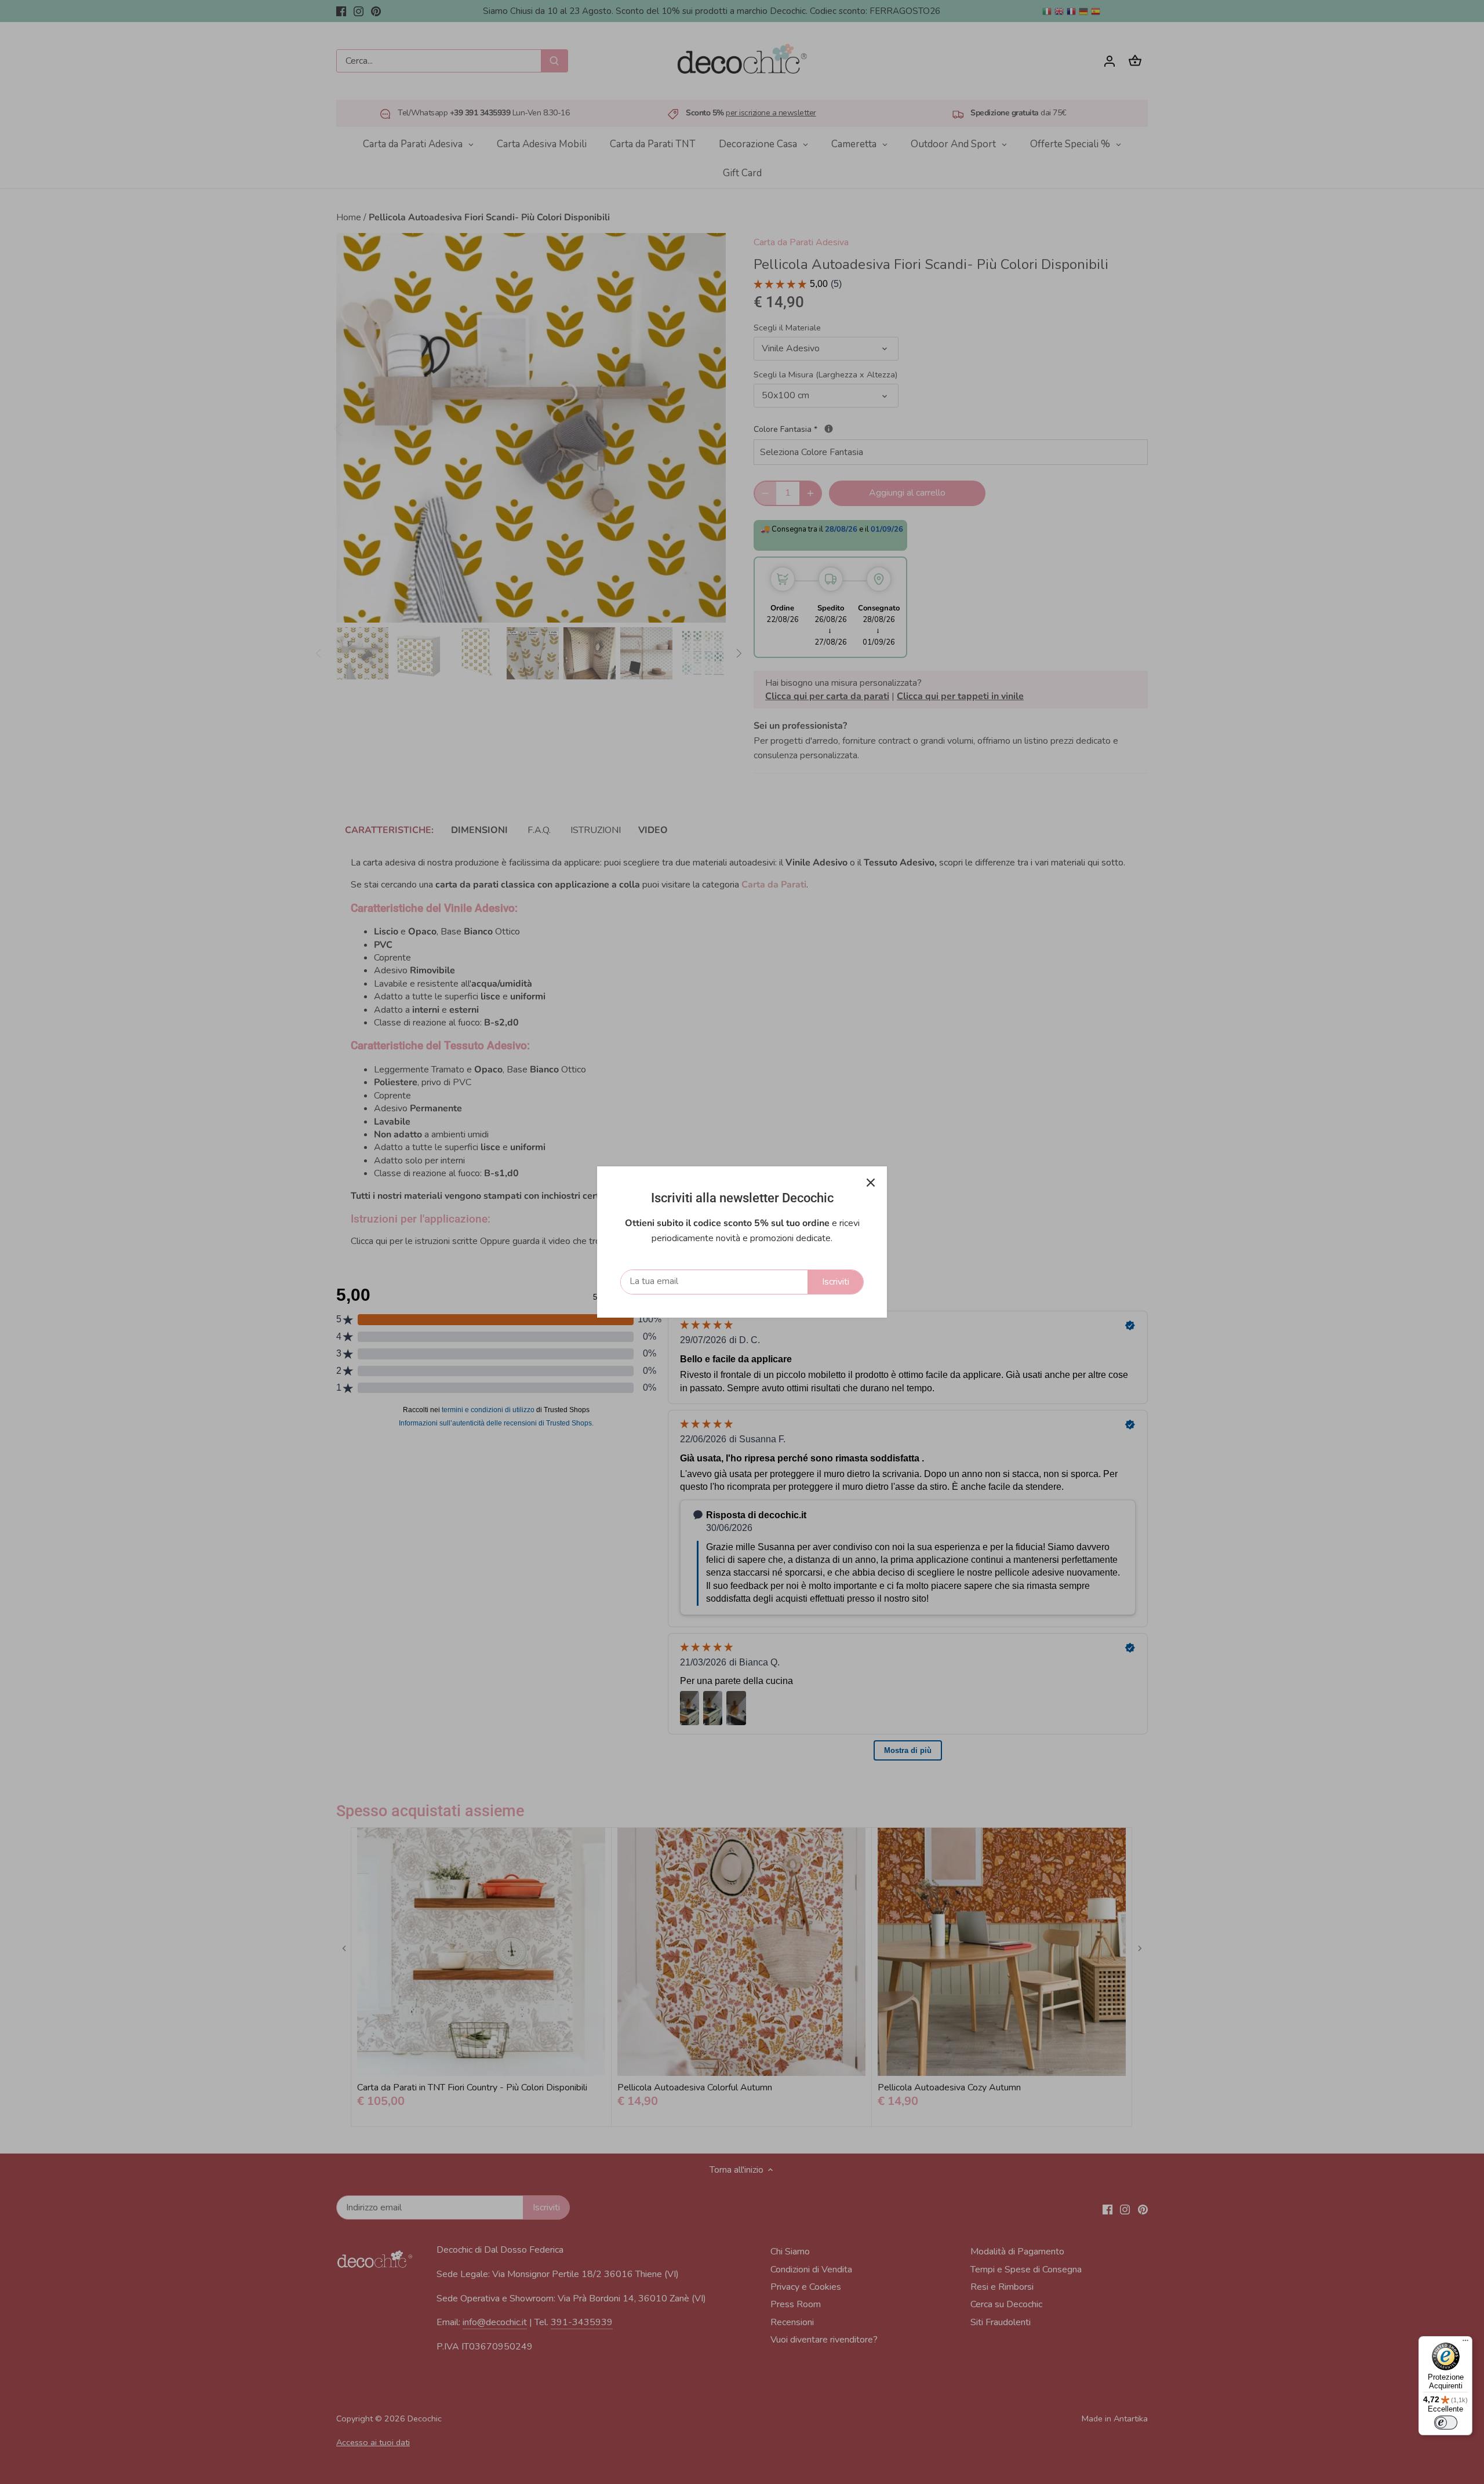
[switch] (1446, 2423)
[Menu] (1465, 2343)
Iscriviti (836, 1282)
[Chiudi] (871, 1183)
